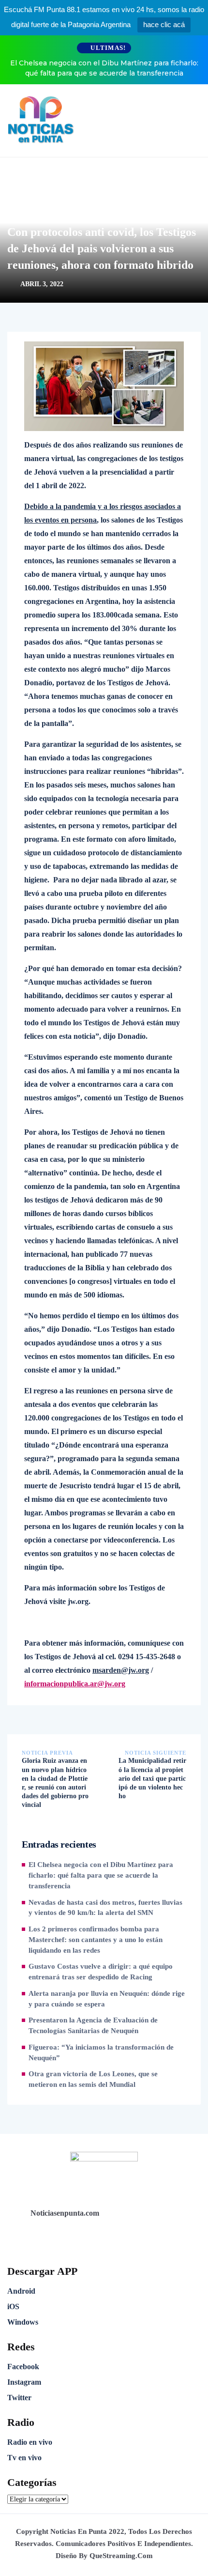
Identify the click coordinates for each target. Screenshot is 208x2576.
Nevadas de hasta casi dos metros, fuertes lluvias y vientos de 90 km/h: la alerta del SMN (105, 1908)
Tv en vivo (24, 2458)
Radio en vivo (30, 2442)
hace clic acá (164, 24)
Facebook (23, 2367)
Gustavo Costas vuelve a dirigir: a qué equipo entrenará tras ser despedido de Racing (101, 1972)
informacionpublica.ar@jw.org (75, 1684)
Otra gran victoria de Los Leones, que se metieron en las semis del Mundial (93, 2079)
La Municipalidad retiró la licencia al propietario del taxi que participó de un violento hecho (152, 1778)
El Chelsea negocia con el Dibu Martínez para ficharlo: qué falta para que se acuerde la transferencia (104, 68)
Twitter (19, 2398)
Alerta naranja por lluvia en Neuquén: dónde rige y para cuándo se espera (107, 1999)
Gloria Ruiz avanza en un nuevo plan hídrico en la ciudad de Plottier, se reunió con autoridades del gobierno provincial (55, 1783)
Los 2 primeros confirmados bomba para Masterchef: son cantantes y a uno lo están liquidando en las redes (96, 1940)
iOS (13, 2306)
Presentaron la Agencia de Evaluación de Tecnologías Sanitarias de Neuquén (93, 2025)
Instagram (24, 2382)
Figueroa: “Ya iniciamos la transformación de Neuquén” (101, 2052)
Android (21, 2291)
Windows (23, 2322)
